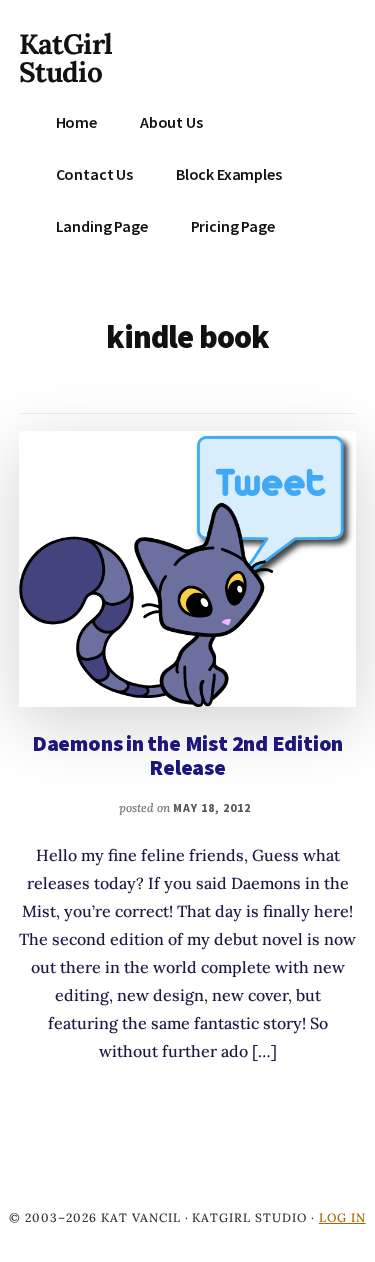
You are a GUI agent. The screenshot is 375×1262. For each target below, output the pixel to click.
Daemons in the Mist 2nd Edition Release (187, 755)
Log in (342, 1217)
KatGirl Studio (65, 58)
